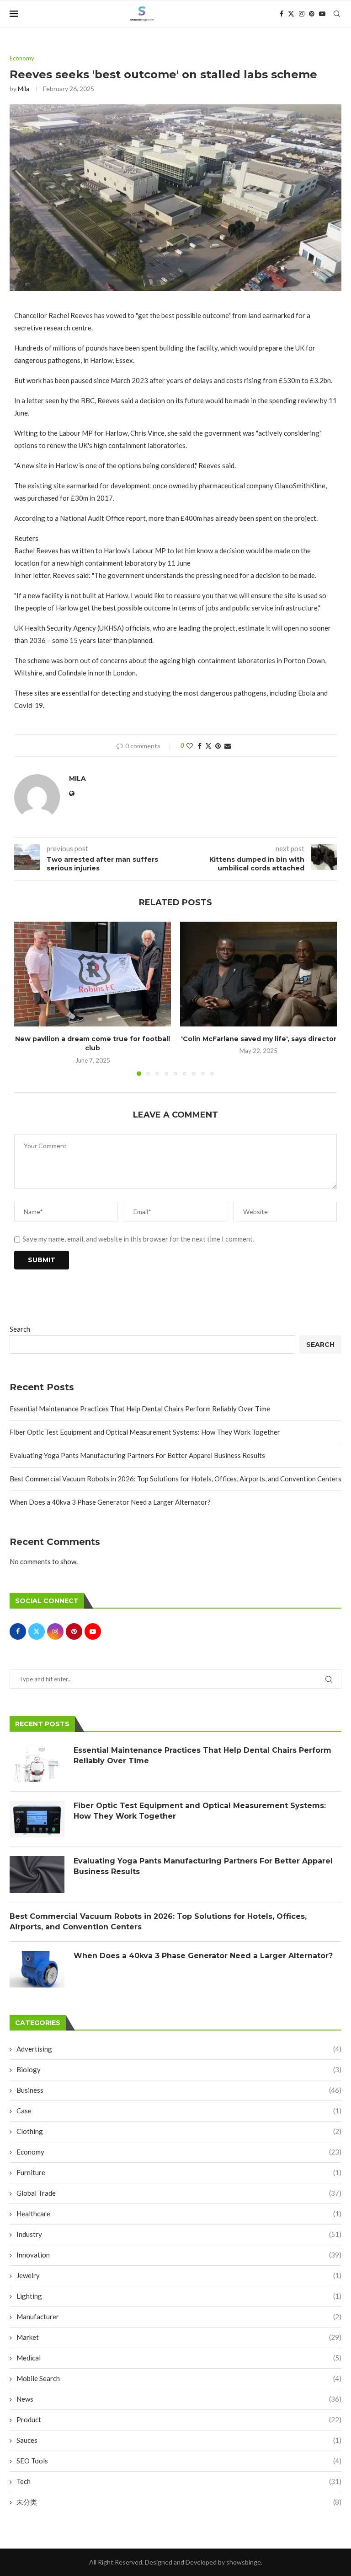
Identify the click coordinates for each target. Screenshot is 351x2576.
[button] (27, 999)
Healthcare (179, 2214)
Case (179, 2111)
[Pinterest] (312, 14)
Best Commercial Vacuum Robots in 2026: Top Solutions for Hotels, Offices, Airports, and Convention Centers (175, 1479)
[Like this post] (190, 746)
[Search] (337, 14)
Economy (179, 2152)
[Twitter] (291, 14)
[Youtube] (322, 14)
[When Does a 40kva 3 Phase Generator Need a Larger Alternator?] (37, 1969)
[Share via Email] (228, 746)
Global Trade (179, 2193)
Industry (179, 2234)
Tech (179, 2481)
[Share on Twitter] (208, 746)
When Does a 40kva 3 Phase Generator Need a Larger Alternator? (110, 1502)
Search (20, 1329)
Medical (179, 2358)
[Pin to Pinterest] (218, 746)
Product (179, 2419)
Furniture (179, 2172)
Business (179, 2090)
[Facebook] (282, 14)
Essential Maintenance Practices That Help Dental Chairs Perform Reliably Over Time (140, 1409)
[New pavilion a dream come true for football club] (93, 974)
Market (179, 2337)
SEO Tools (179, 2461)
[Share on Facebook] (200, 746)
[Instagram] (302, 14)
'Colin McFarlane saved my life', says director (259, 1039)
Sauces (179, 2440)
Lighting (179, 2296)
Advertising (179, 2049)
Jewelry (179, 2275)
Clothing (179, 2131)
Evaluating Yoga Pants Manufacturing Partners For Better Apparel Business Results (137, 1455)
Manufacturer (179, 2317)
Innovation (179, 2255)
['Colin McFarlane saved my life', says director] (258, 974)
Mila (24, 89)
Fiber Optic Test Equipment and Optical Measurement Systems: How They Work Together (145, 1432)
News (179, 2399)
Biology (179, 2069)
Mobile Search (179, 2378)
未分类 (179, 2502)
